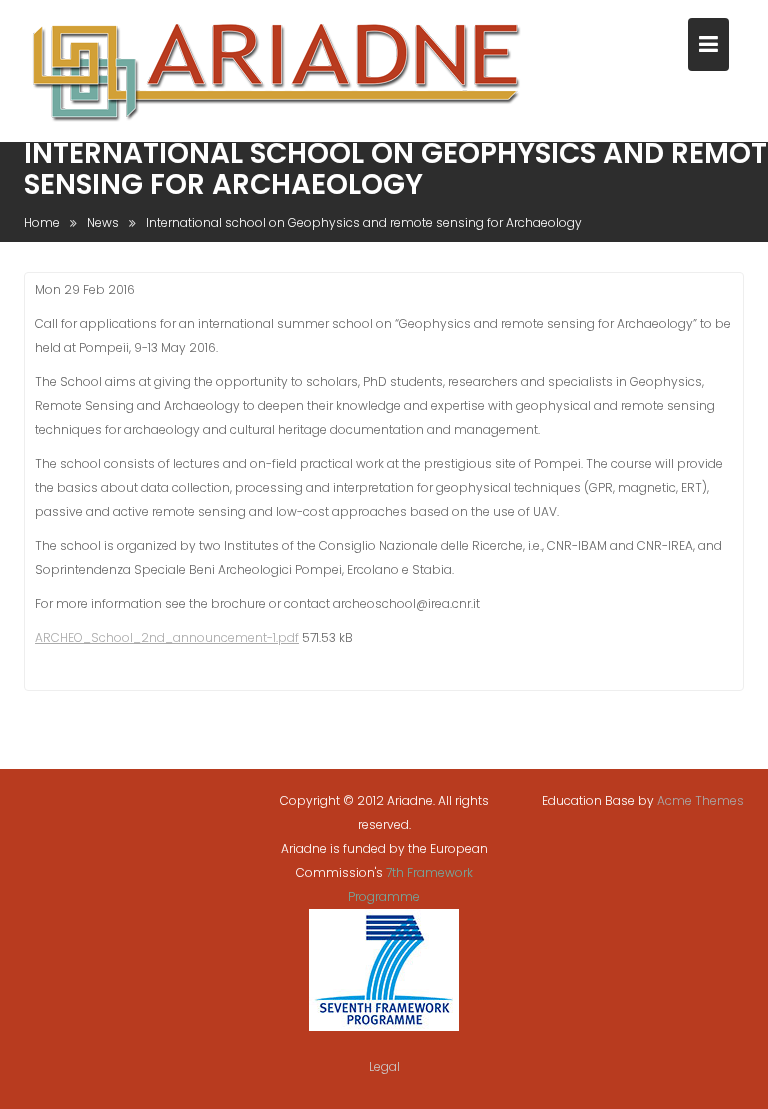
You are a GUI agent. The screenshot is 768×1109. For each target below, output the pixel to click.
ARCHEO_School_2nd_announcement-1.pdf (167, 637)
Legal (384, 1066)
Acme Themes (700, 800)
